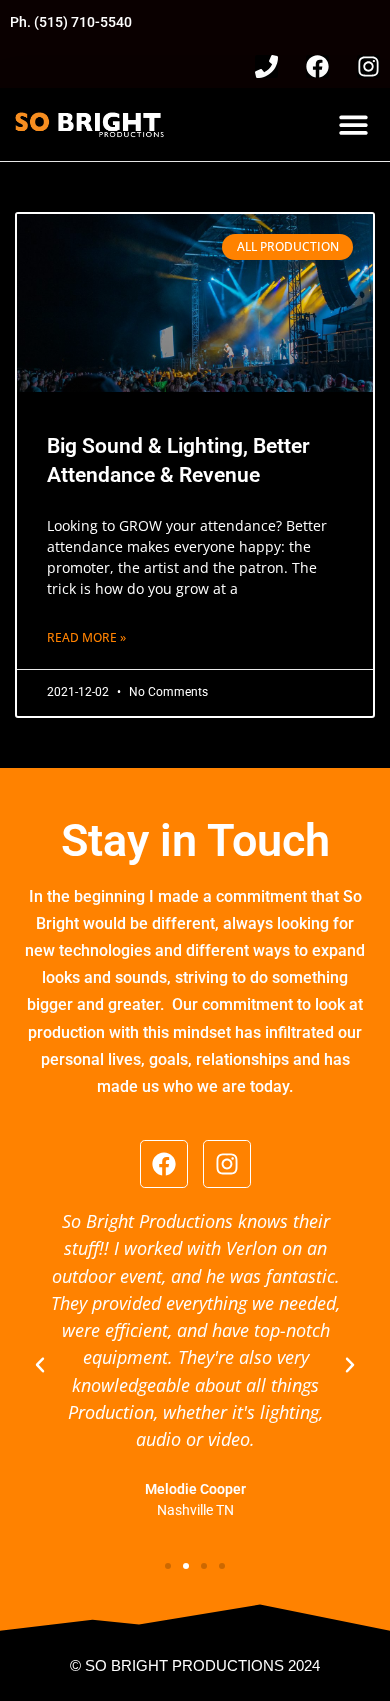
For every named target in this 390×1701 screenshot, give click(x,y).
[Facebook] (317, 66)
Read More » (86, 637)
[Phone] (266, 66)
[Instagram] (368, 66)
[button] (353, 124)
